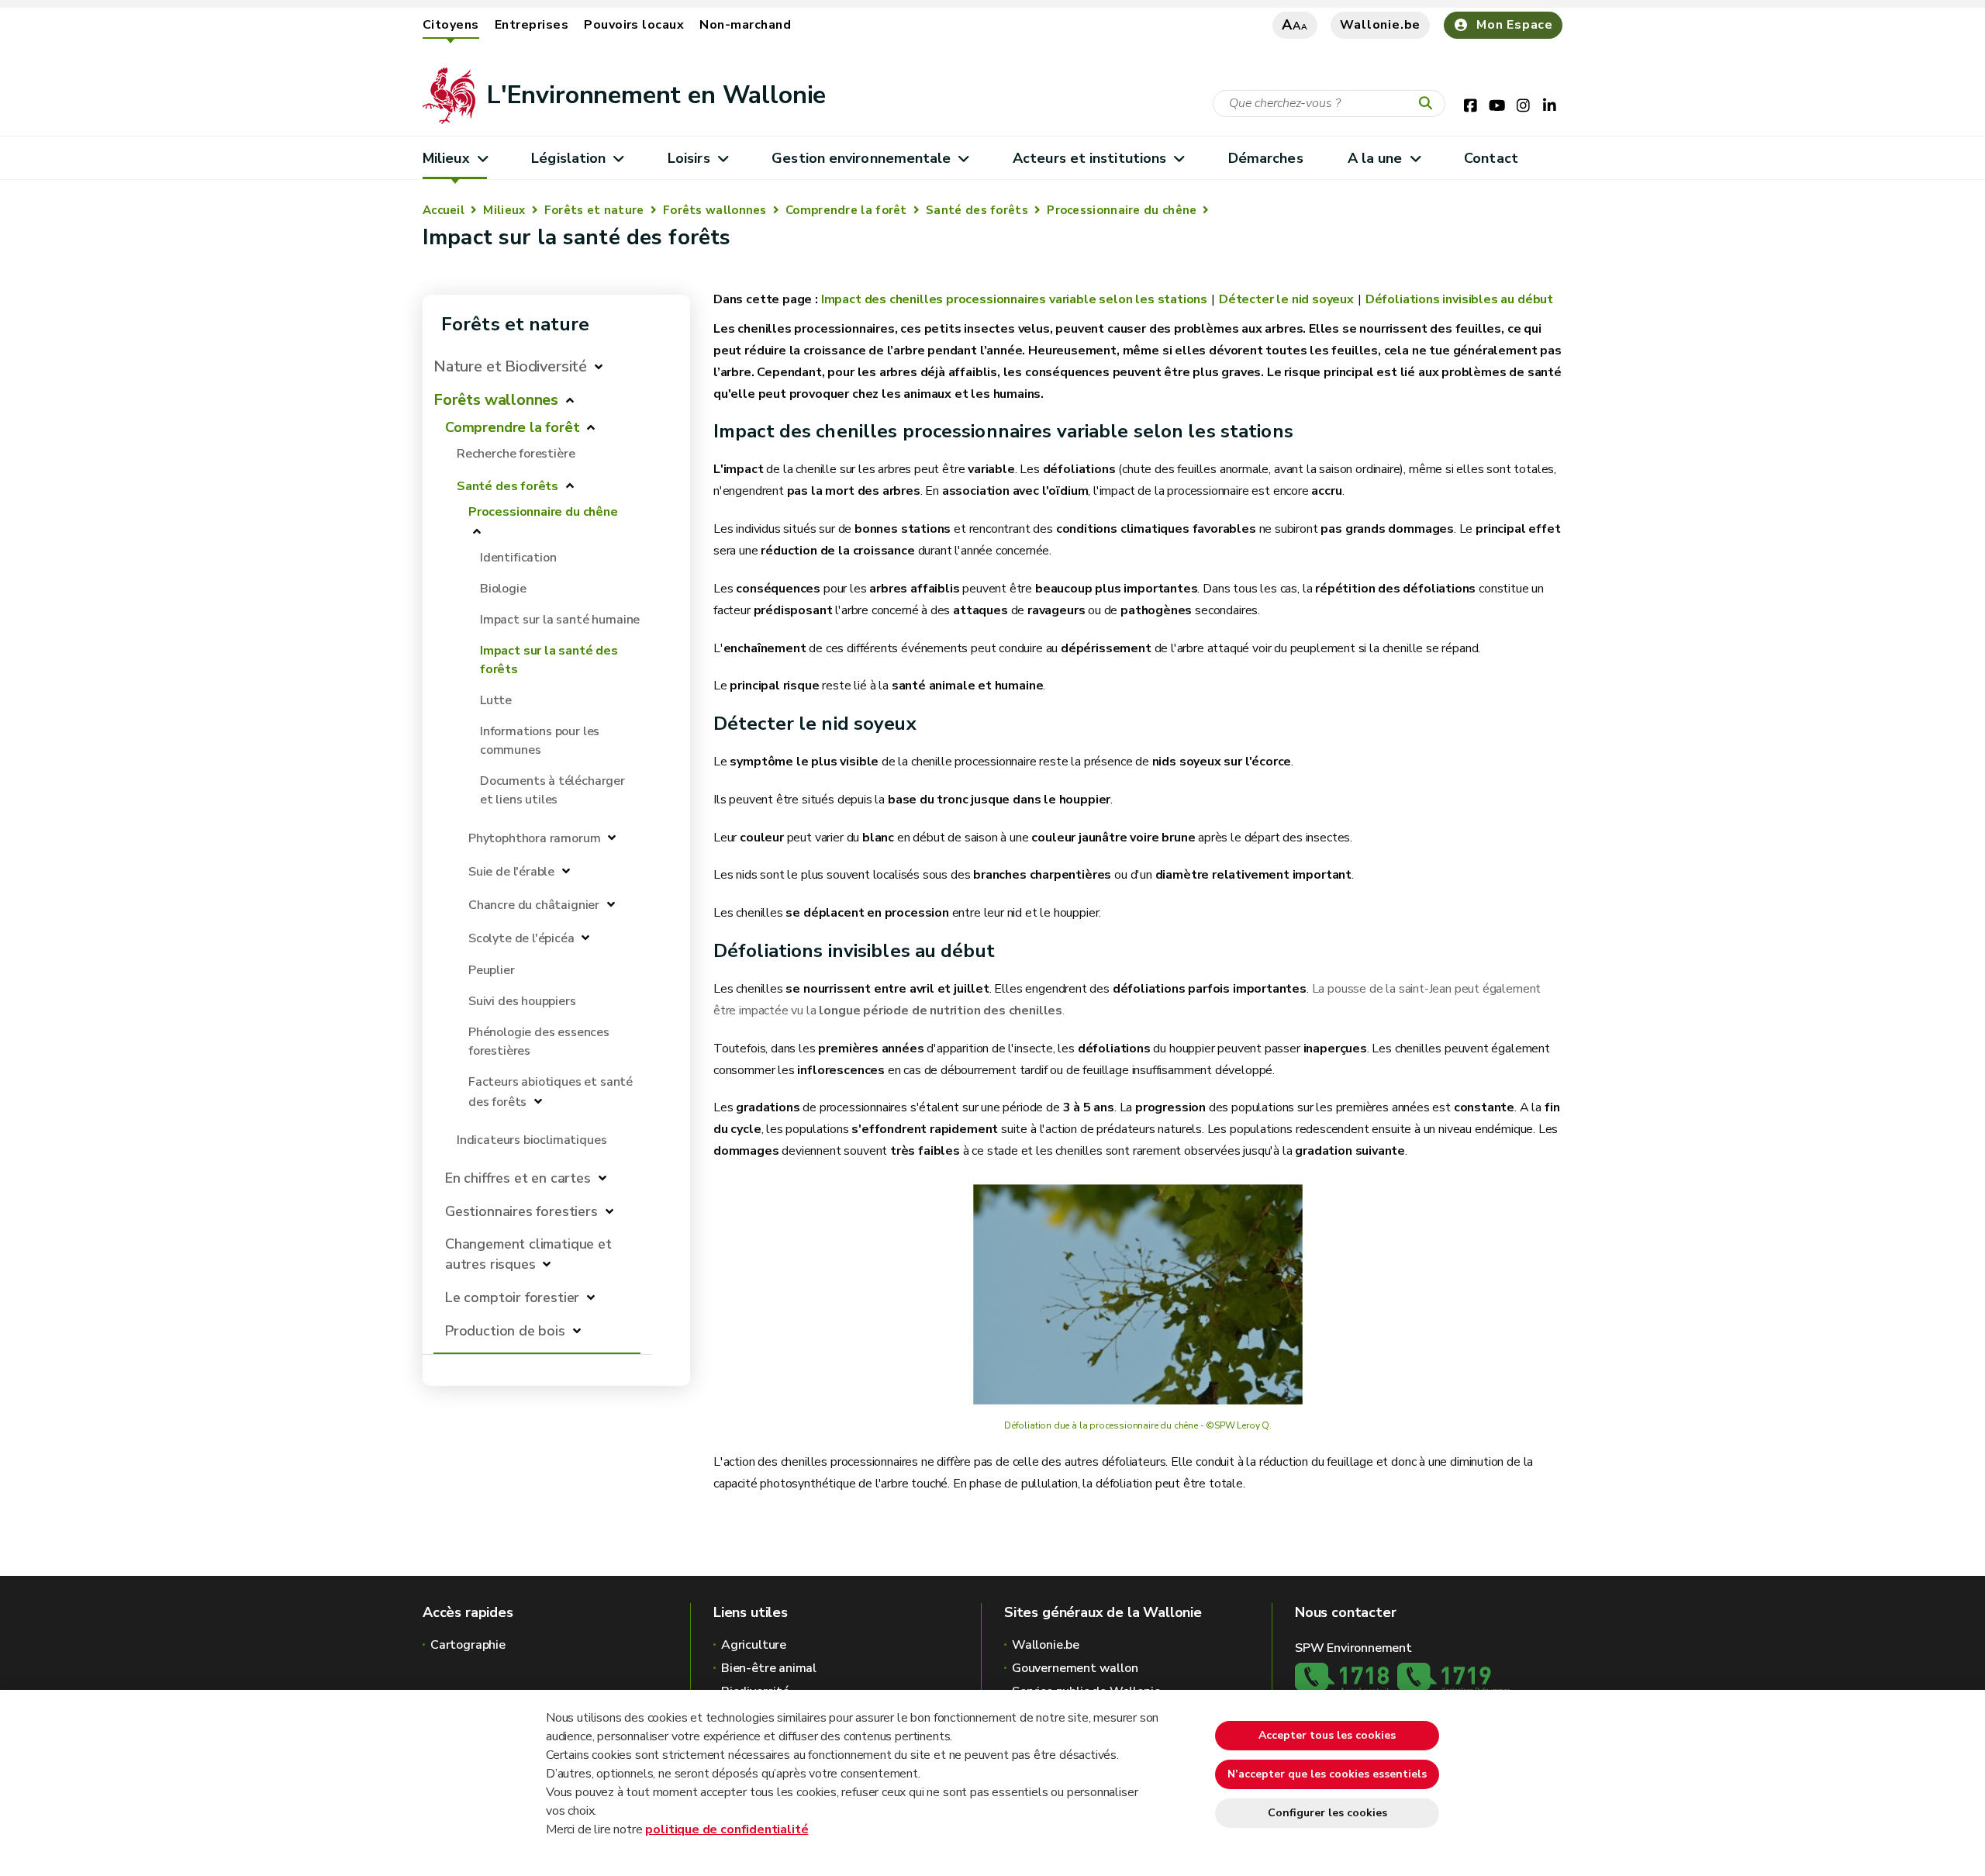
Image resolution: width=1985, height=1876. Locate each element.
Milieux (446, 158)
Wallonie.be (1380, 25)
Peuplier (492, 970)
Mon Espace (1515, 25)
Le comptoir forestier (512, 1297)
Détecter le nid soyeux (1286, 299)
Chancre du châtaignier (535, 905)
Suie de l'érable (511, 872)
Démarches (1266, 158)
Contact (1491, 158)
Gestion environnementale (861, 158)
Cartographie (468, 1645)
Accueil (444, 210)
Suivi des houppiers (522, 1001)
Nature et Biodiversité (510, 366)
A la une (1375, 158)
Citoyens (451, 25)
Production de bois (505, 1331)
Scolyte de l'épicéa (521, 938)
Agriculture (754, 1645)
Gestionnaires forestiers (521, 1211)
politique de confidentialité (727, 1829)
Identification (518, 558)
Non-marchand (745, 25)
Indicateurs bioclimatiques (532, 1140)
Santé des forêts (977, 210)
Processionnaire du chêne (1122, 210)
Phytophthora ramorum (534, 838)
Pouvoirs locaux (634, 25)
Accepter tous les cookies (1327, 1735)
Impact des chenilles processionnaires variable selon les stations (1014, 299)
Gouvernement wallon (1075, 1668)
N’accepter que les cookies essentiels (1327, 1774)
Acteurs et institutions (1089, 158)
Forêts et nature (594, 210)
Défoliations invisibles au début (1459, 299)
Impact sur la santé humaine (560, 620)
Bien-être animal (769, 1668)
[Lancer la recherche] (1429, 104)
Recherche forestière (516, 454)
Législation (568, 158)
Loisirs (689, 158)
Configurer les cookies (1327, 1813)
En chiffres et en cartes (518, 1178)
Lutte (496, 700)
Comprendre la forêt (846, 210)
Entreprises (532, 25)
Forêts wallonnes (715, 210)
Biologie (503, 589)
